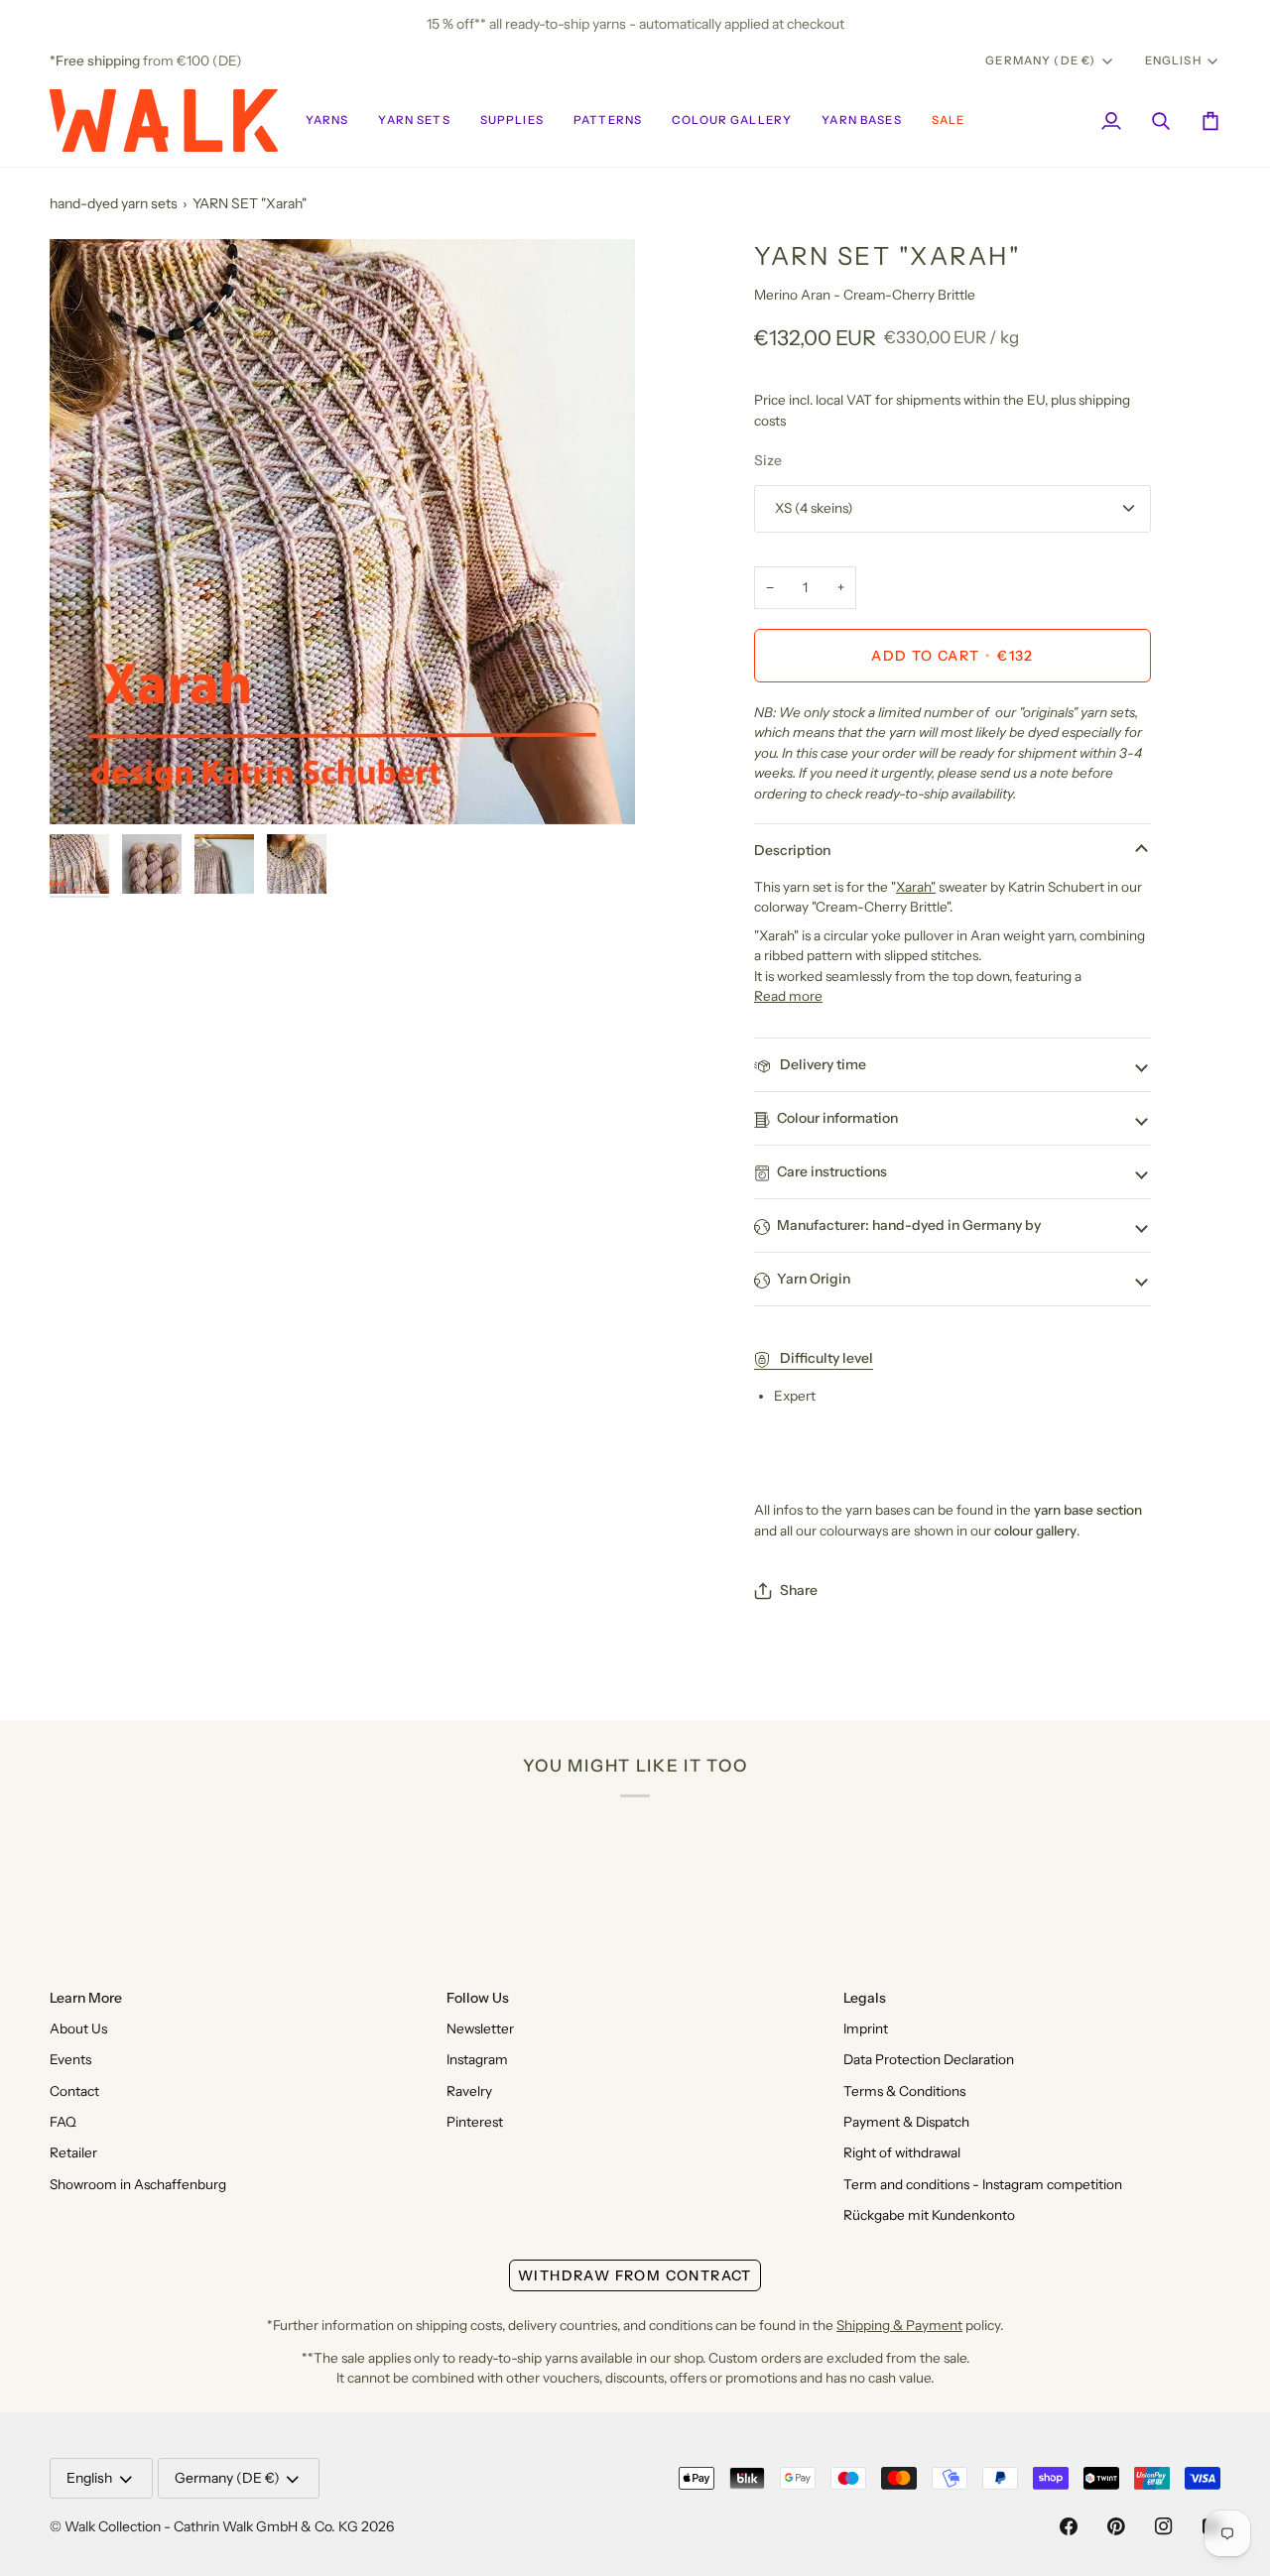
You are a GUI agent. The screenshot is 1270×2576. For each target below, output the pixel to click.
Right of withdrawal (902, 2152)
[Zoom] (342, 532)
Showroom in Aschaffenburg (138, 2184)
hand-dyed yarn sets (114, 203)
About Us (78, 2028)
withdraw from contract (635, 2275)
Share (799, 1590)
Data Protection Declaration (929, 2059)
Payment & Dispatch (906, 2122)
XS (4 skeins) (814, 508)
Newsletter (480, 2028)
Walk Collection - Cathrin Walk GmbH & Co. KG (211, 2526)
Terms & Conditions (904, 2091)
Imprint (866, 2028)
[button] (327, 121)
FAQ (63, 2122)
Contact (74, 2091)
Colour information (837, 1118)
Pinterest (475, 2122)
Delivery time (822, 1064)
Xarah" (916, 887)
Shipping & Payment (899, 2325)
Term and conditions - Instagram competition (983, 2184)
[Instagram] (1164, 2526)
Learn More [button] (86, 1998)
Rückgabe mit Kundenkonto (929, 2215)
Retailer (73, 2152)
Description (792, 850)
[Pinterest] (1116, 2526)
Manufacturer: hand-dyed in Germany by (909, 1225)
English (1173, 61)
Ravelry (469, 2091)
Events (70, 2059)
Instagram (477, 2059)
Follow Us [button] (478, 1998)
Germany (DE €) (1040, 61)
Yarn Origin (814, 1279)
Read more (788, 996)
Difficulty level (825, 1358)
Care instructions (832, 1171)
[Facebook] (1069, 2526)
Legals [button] (865, 1998)
